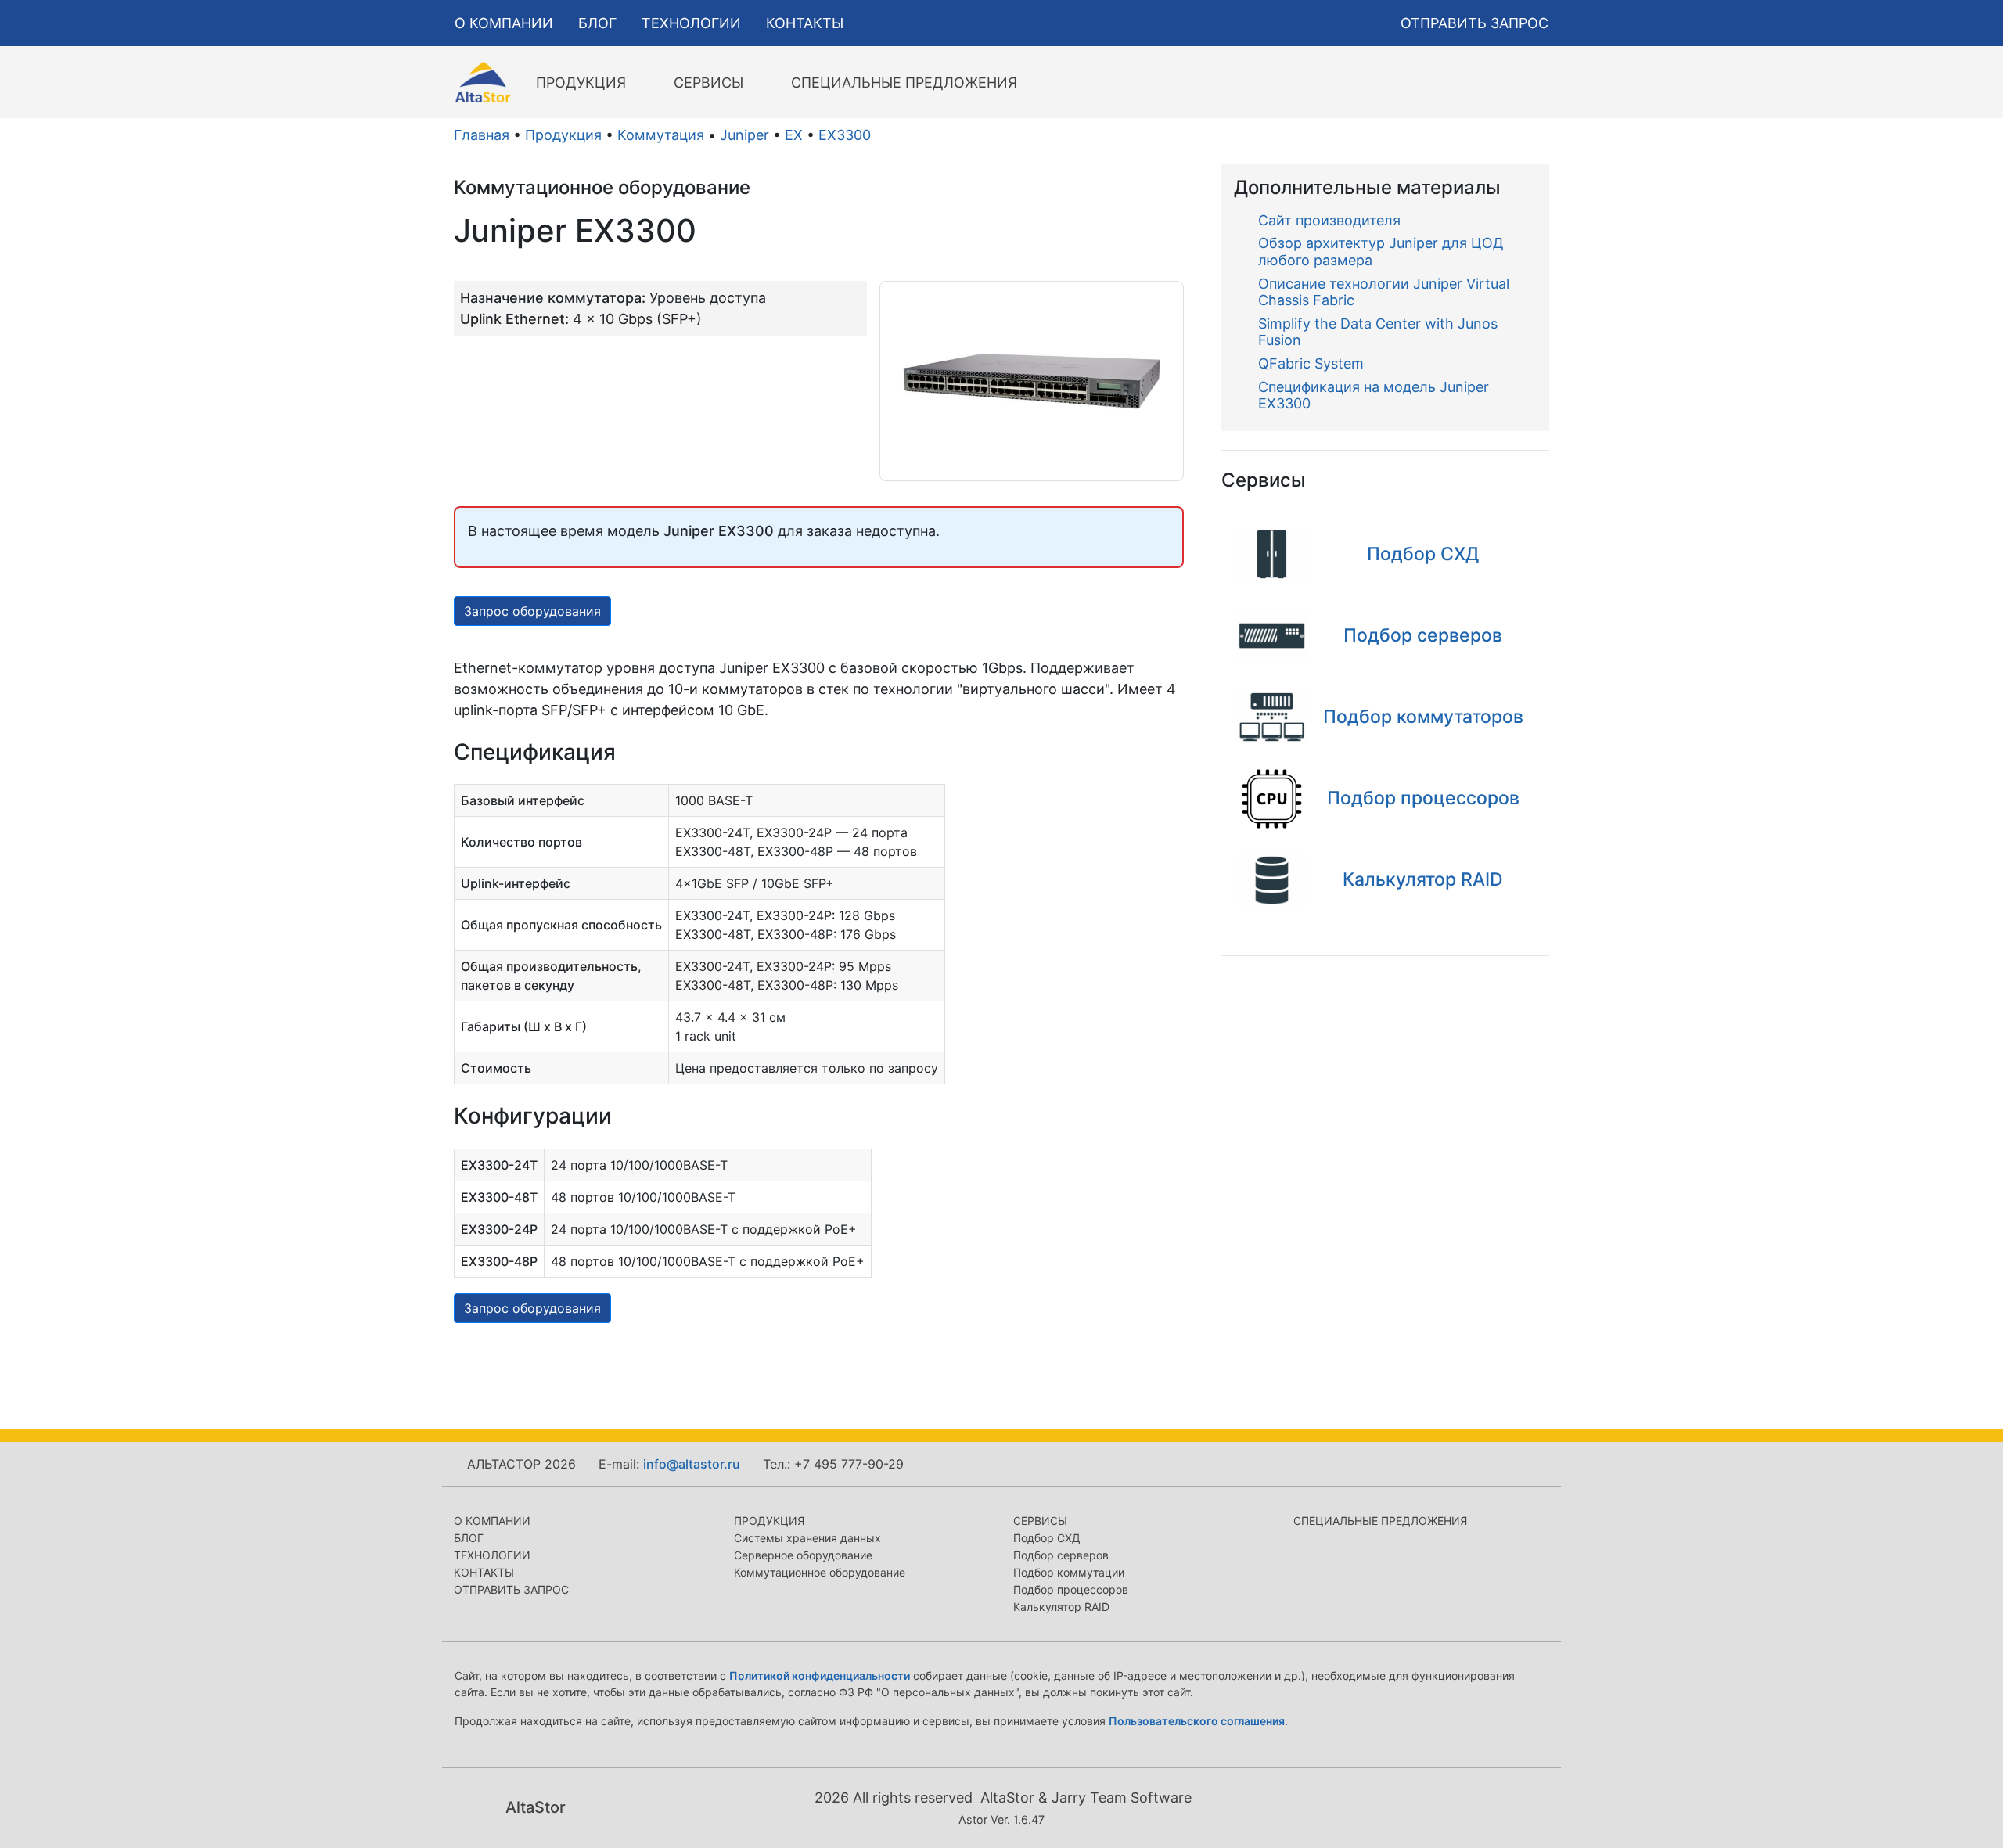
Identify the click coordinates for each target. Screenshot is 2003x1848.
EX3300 (845, 135)
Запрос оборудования (532, 611)
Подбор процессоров (1071, 1589)
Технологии (492, 1555)
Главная (482, 135)
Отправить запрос (511, 1589)
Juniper (744, 135)
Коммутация (661, 135)
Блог (469, 1538)
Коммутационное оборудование (820, 1572)
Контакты (484, 1572)
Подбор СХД (1047, 1538)
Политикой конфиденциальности (820, 1675)
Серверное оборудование (803, 1555)
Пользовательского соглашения (1197, 1721)
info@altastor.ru (692, 1464)
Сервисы (1040, 1521)
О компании (492, 1521)
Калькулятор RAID (1061, 1607)
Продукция (563, 135)
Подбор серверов (1061, 1555)
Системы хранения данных (807, 1538)
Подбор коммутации (1069, 1572)
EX (794, 135)
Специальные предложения (1380, 1521)
